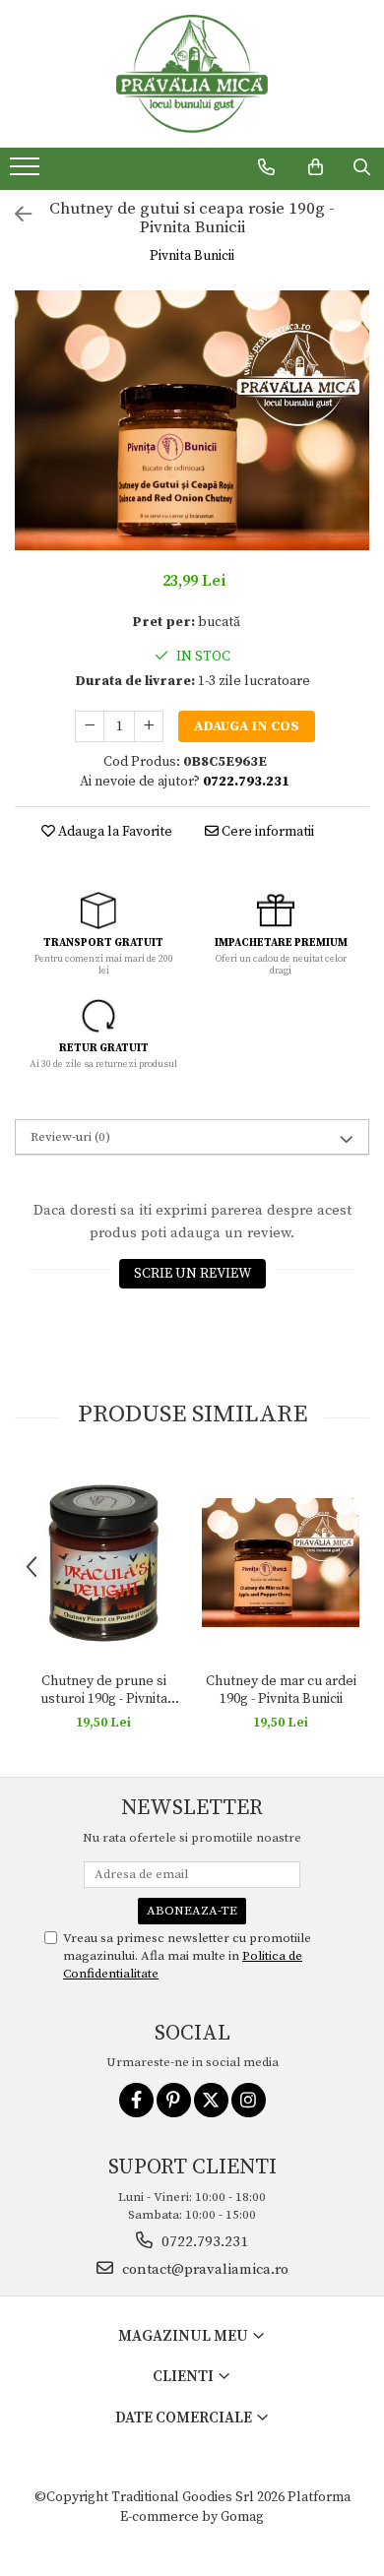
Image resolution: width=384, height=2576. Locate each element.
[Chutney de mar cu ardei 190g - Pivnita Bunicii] (281, 1563)
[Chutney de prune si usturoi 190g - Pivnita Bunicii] (103, 1563)
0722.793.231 (203, 2242)
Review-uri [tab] (70, 1137)
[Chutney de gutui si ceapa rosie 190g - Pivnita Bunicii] (192, 420)
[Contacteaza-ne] (266, 167)
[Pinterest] (174, 2100)
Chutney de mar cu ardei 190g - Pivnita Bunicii (281, 1690)
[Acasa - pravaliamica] (192, 74)
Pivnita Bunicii (192, 256)
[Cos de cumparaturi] (316, 167)
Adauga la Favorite (114, 832)
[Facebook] (136, 2100)
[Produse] (27, 172)
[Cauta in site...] (362, 167)
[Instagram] (249, 2100)
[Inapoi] (15, 216)
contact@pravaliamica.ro (203, 2269)
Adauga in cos (247, 726)
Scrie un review (192, 1274)
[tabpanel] (192, 420)
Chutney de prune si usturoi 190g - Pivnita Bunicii (104, 1690)
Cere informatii (266, 832)
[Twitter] (211, 2100)
